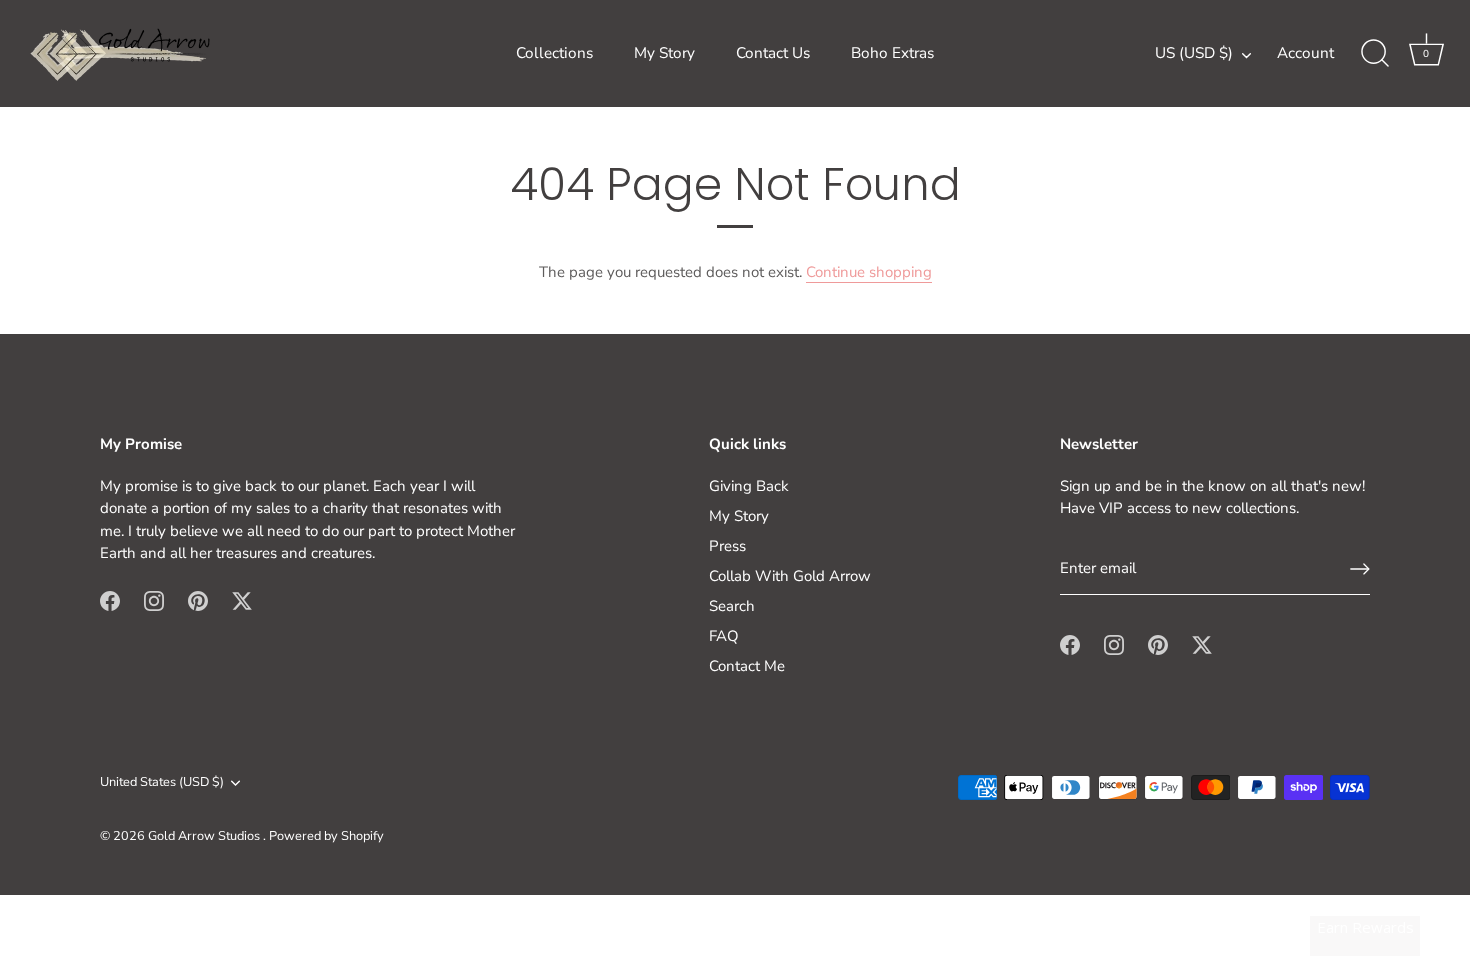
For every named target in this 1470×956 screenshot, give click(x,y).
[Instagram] (154, 600)
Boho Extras (892, 53)
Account (1305, 53)
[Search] (1375, 54)
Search (732, 606)
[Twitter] (242, 600)
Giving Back (749, 486)
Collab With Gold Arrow (790, 576)
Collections (554, 53)
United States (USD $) (162, 783)
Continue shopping (869, 272)
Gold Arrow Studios (205, 836)
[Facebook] (110, 600)
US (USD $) (1194, 53)
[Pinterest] (198, 600)
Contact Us (773, 53)
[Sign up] (1360, 569)
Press (727, 546)
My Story (664, 53)
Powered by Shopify (326, 836)
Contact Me (747, 666)
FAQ (724, 636)
